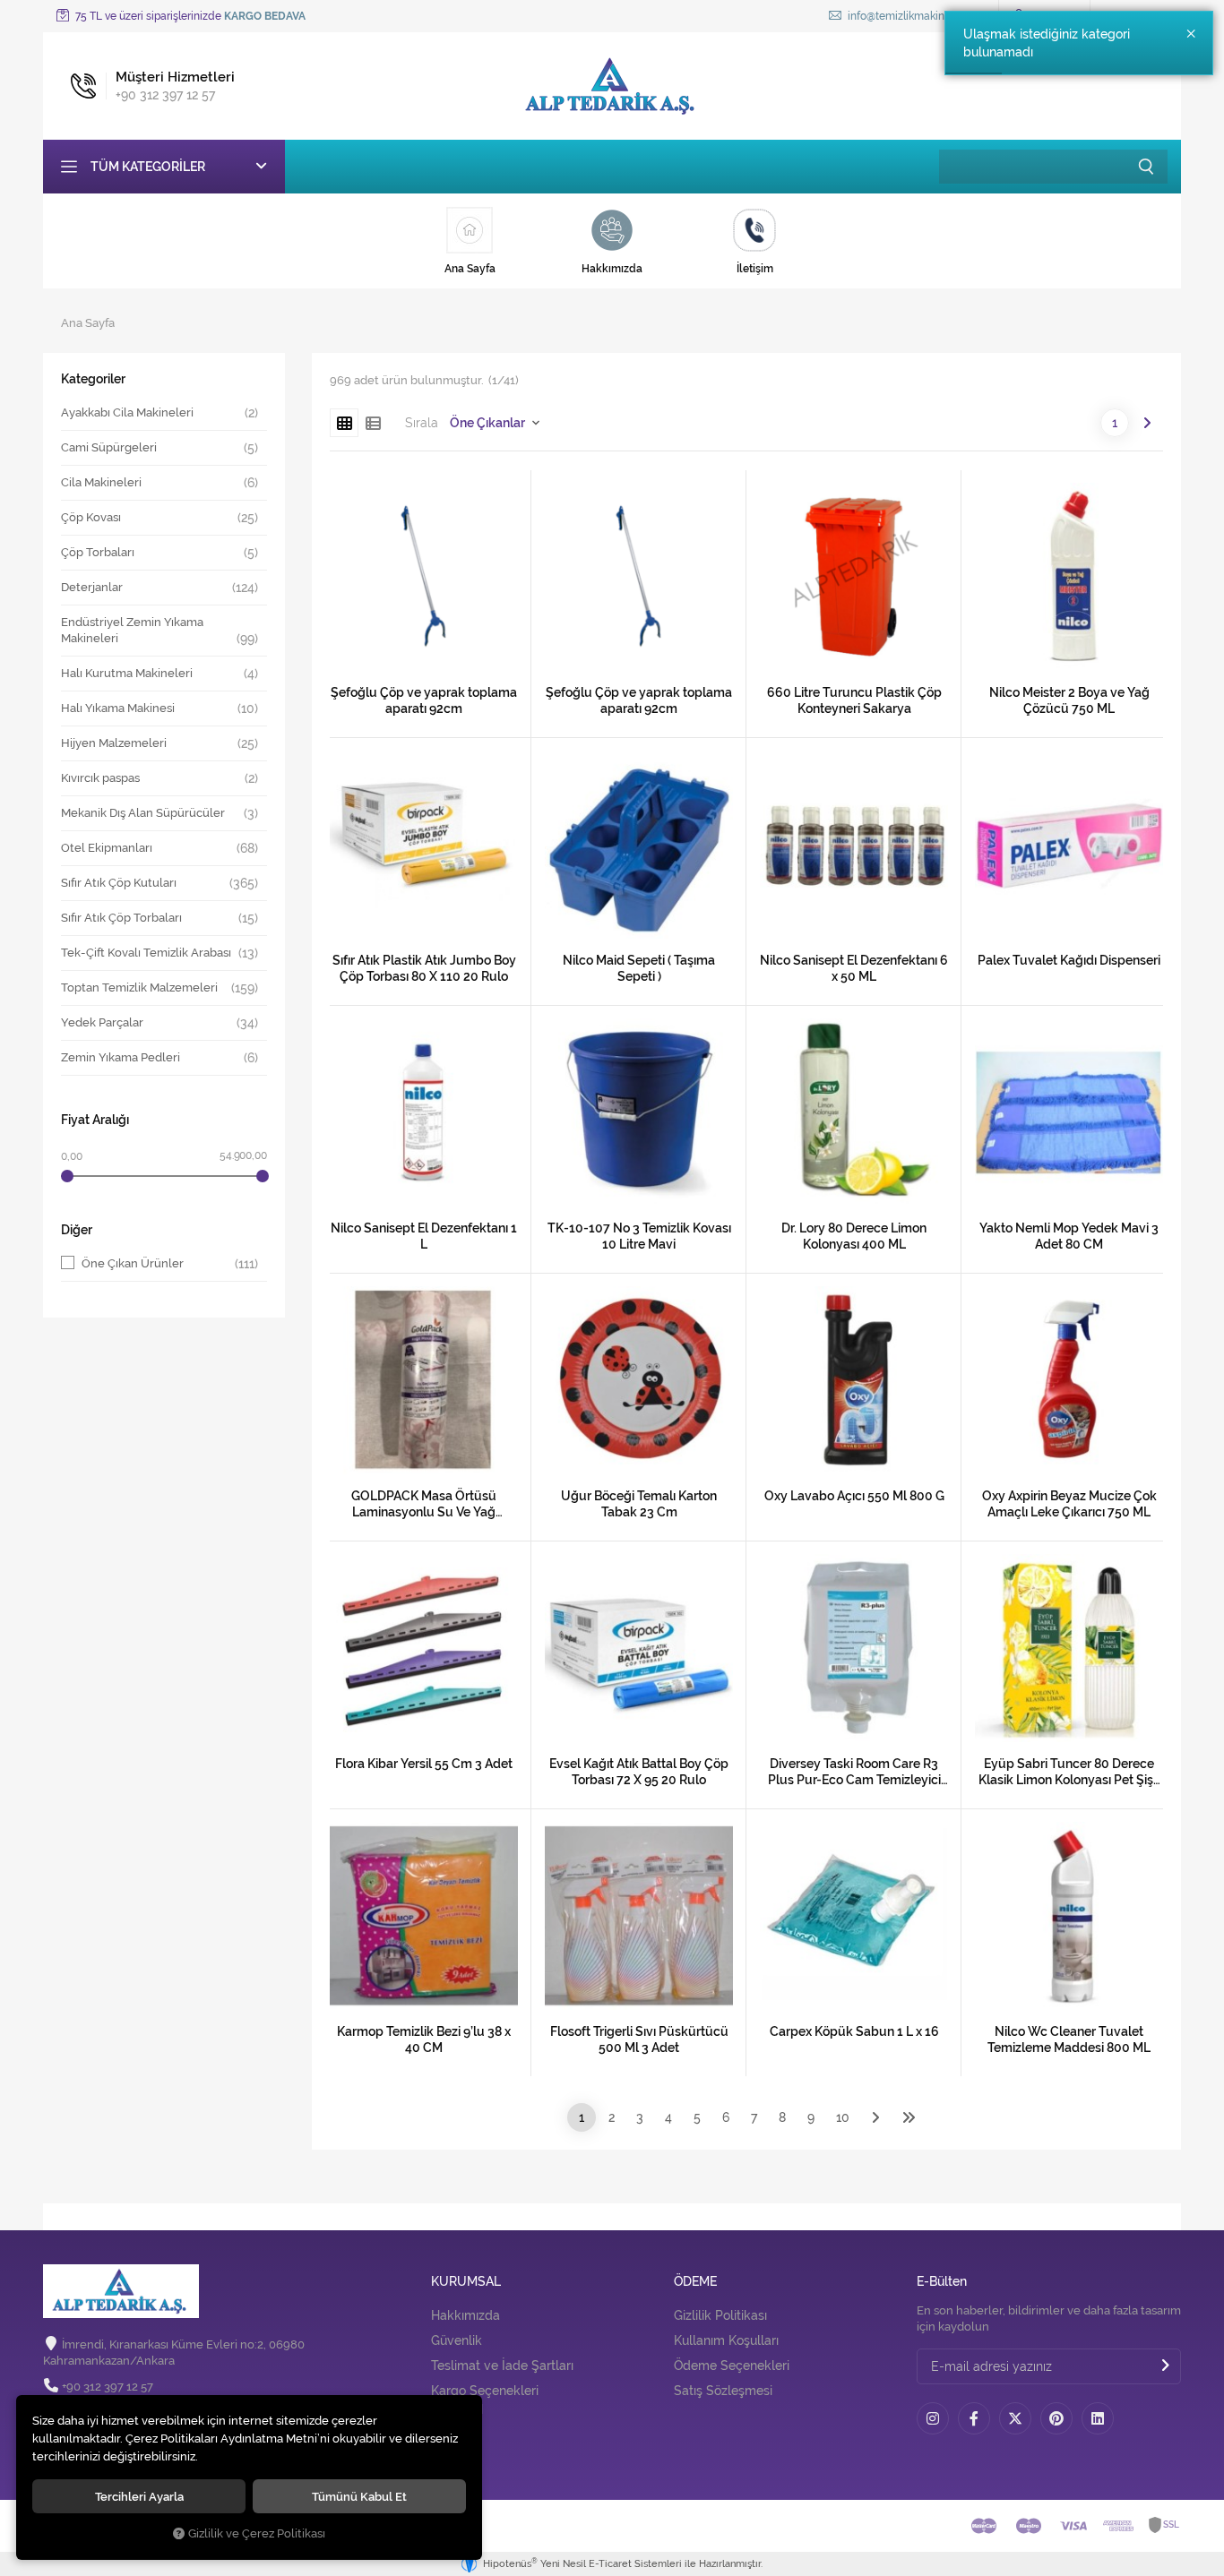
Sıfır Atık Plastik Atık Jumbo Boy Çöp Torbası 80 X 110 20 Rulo (424, 968)
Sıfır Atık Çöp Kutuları (119, 883)
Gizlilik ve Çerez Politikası (257, 2533)
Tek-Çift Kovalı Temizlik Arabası (146, 953)
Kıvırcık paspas (100, 778)
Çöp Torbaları (98, 552)
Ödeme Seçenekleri (732, 2366)
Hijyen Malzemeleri (114, 743)
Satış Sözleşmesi (723, 2391)
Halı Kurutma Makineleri (127, 673)
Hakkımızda (465, 2315)
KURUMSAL (466, 2282)
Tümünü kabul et (359, 2496)
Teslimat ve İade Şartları (502, 2366)
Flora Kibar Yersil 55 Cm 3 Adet (424, 1764)
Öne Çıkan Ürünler (170, 1264)
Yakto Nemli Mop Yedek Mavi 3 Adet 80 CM (1069, 1236)
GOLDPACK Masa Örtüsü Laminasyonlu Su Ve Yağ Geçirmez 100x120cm (424, 1504)
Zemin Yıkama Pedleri (121, 1057)
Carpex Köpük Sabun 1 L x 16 (854, 2031)
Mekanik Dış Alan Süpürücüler (143, 813)
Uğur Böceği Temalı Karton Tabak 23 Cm (639, 1504)
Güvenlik (457, 2340)
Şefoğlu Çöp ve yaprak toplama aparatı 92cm (424, 700)
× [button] (1191, 34)
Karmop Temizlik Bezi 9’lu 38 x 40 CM (424, 2039)
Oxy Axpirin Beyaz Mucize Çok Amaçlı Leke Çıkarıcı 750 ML (1069, 1504)
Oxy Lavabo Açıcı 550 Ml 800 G (854, 1496)
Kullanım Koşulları (726, 2340)
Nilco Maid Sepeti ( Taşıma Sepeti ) (639, 968)
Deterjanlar (92, 587)
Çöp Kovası (91, 517)
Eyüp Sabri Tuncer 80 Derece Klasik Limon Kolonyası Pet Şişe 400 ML (1069, 1772)
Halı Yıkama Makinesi (118, 708)
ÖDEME (695, 2282)
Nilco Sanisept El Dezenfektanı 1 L (424, 1236)
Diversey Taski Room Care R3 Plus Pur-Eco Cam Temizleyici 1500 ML (854, 1772)
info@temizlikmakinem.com (915, 16)
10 (843, 2117)
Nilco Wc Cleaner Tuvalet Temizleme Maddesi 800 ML (1069, 2039)
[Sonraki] (1147, 423)
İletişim (452, 2443)
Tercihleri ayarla (139, 2496)
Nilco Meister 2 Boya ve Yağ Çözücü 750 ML (1069, 700)
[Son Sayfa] (909, 2117)
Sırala (422, 423)
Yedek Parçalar (102, 1022)
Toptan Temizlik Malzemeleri (139, 987)
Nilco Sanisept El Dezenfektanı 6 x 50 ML (854, 968)
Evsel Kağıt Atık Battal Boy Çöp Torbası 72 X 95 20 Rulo (639, 1772)
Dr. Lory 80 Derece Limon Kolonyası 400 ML (854, 1236)
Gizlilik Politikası (720, 2315)
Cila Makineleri (101, 482)
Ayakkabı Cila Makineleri (127, 412)
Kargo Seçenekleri (485, 2391)
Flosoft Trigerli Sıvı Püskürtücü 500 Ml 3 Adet (639, 2039)
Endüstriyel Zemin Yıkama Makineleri (132, 630)
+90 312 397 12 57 (108, 2387)
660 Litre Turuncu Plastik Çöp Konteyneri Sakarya (854, 700)
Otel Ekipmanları (107, 848)
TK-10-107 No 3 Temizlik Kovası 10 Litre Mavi (639, 1236)
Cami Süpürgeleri (109, 447)
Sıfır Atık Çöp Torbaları (121, 918)
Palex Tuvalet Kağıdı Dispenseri (1069, 960)
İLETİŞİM (457, 2410)
